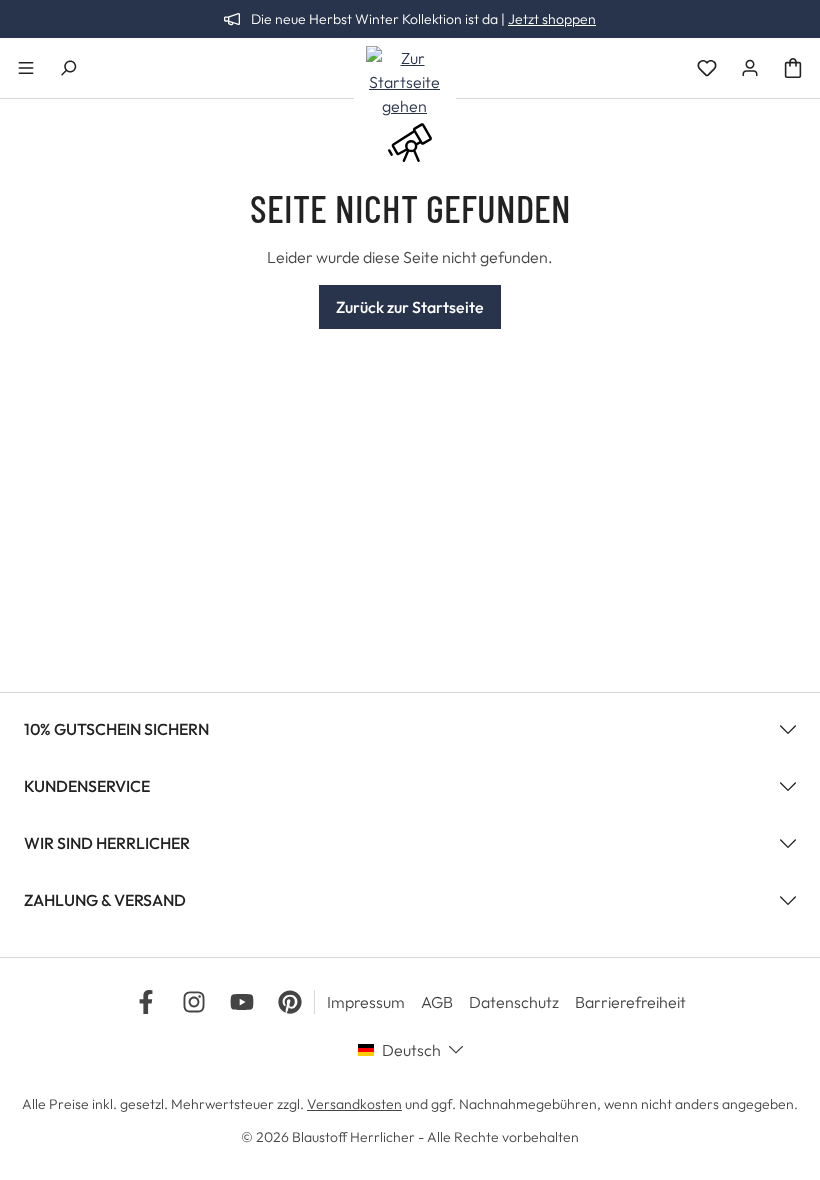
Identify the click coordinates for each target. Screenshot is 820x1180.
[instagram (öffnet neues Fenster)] (194, 1002)
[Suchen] (68, 68)
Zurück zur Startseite (410, 307)
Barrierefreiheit (630, 1002)
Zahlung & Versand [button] (105, 900)
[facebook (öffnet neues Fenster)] (146, 1002)
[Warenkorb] (793, 68)
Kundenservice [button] (87, 786)
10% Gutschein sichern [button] (116, 729)
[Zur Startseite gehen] (405, 82)
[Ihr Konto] (750, 68)
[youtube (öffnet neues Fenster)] (242, 1002)
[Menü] (26, 68)
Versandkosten (354, 1104)
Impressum (366, 1002)
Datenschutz (514, 1002)
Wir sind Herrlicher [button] (107, 843)
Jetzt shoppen (552, 19)
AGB (437, 1002)
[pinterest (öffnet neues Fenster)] (290, 1002)
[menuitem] (374, 1002)
